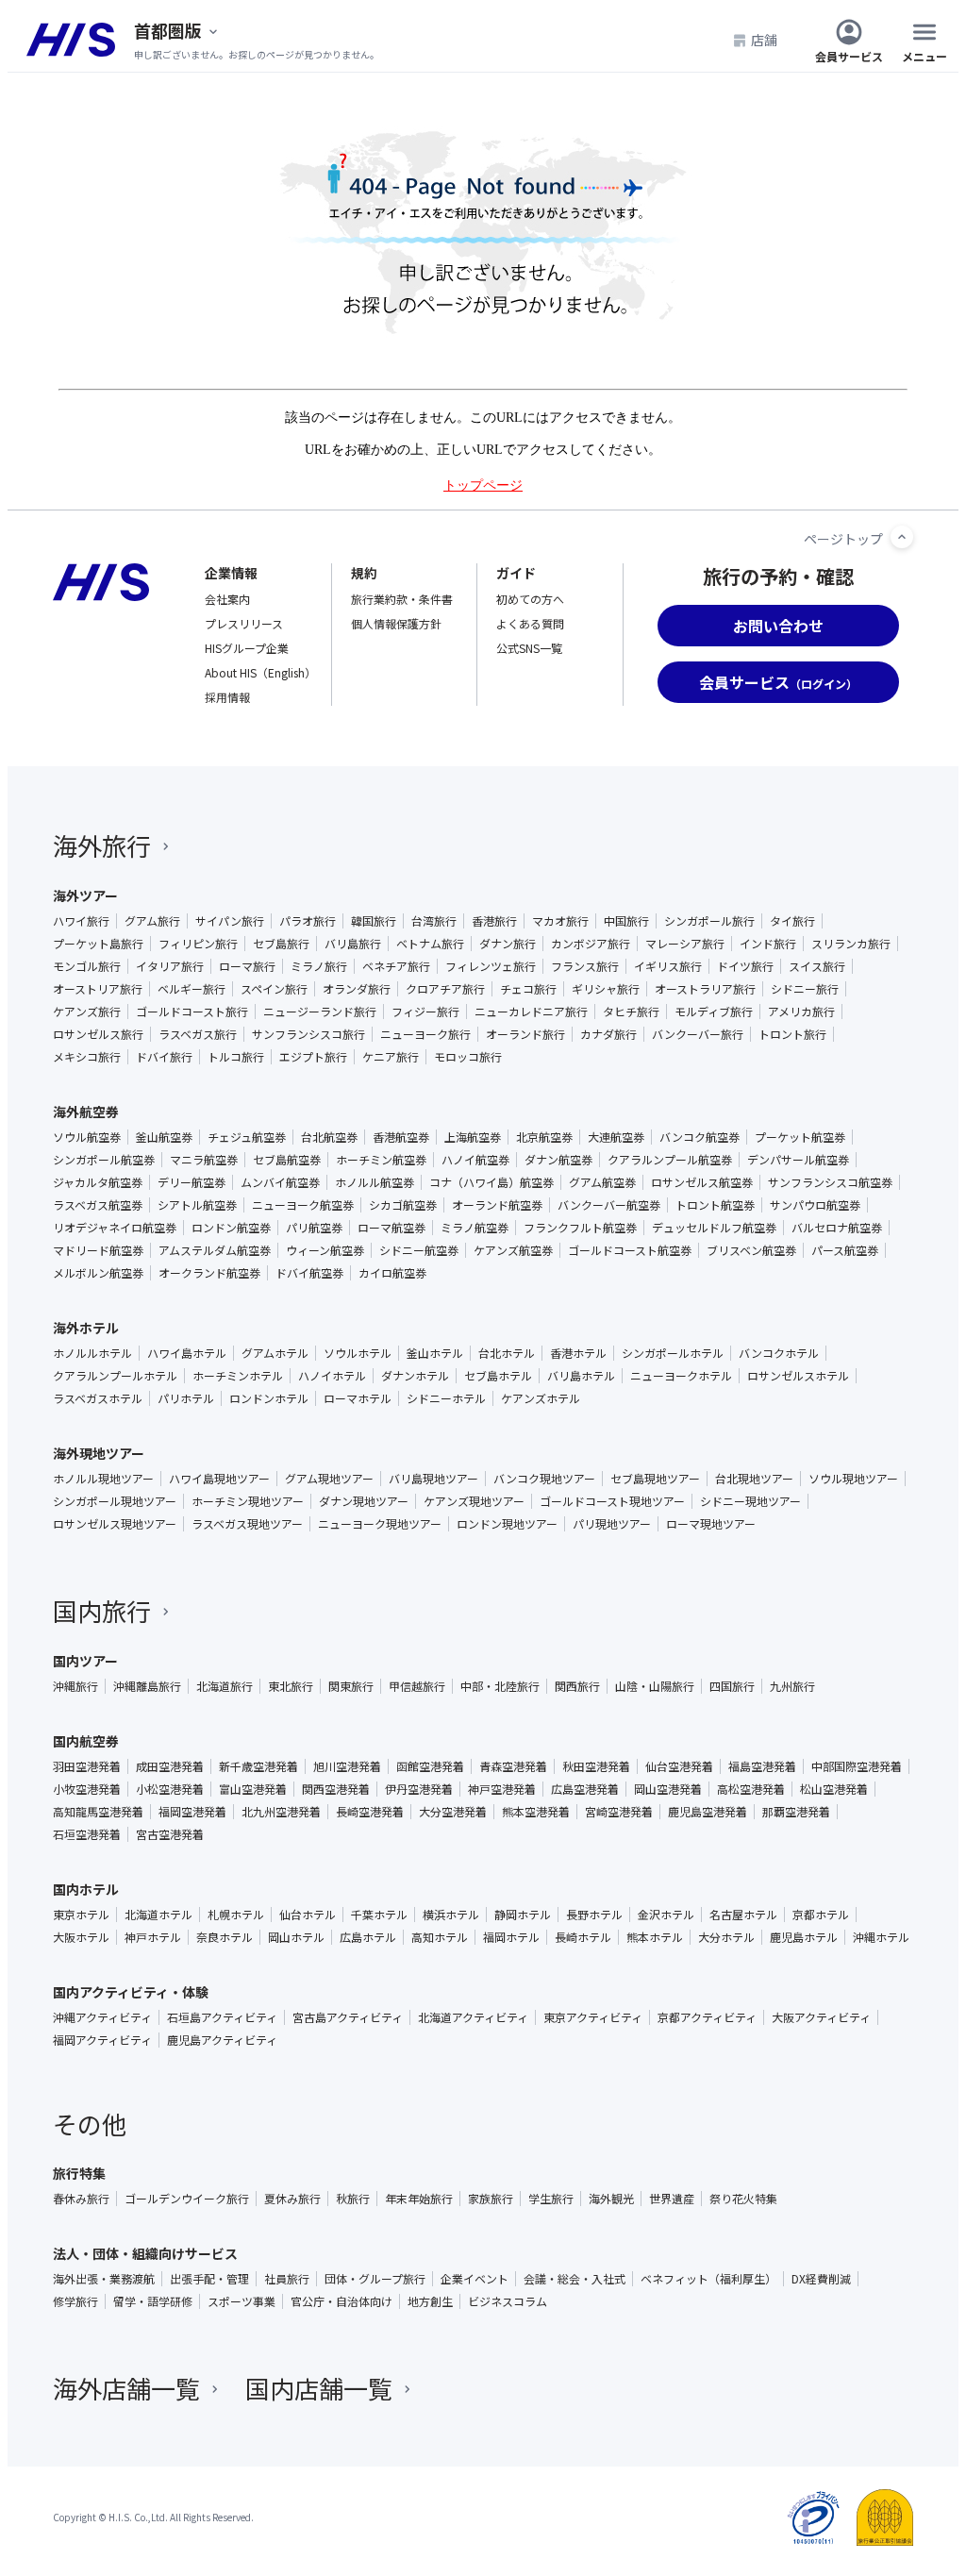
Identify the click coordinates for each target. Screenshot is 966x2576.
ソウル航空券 (87, 1137)
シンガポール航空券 (104, 1160)
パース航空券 (845, 1250)
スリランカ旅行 (851, 944)
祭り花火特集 (743, 2199)
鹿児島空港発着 (708, 1812)
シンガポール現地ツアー (115, 1501)
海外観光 (611, 2199)
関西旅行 (577, 1686)
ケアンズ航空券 (513, 1250)
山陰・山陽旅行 (655, 1686)
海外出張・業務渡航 (104, 2279)
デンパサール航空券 (798, 1160)
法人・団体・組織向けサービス (145, 2253)
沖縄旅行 (75, 1686)
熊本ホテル (655, 1937)
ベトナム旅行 (430, 944)
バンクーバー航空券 (609, 1205)
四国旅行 (732, 1686)
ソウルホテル (358, 1353)
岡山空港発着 (668, 1789)
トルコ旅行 (236, 1057)
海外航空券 (86, 1112)
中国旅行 (626, 921)
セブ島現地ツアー (655, 1479)
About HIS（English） (260, 672)
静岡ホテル (523, 1915)
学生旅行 (551, 2199)
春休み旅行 (81, 2199)
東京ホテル (81, 1915)
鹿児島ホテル (804, 1937)
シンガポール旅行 (709, 921)
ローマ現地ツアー (711, 1524)
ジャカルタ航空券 (98, 1182)
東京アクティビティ (593, 2017)
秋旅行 (353, 2199)
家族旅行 (491, 2199)
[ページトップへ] (902, 537)
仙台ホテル (308, 1915)
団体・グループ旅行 (375, 2279)
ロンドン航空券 (231, 1228)
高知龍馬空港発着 (98, 1812)
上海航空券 (473, 1137)
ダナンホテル (415, 1376)
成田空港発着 (170, 1766)
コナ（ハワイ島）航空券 (491, 1182)
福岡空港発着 (192, 1812)
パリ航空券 (314, 1228)
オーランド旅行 (525, 1034)
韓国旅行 (374, 921)
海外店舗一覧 (126, 2388)
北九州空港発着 (281, 1812)
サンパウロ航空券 (815, 1205)
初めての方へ (530, 599)
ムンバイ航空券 (280, 1182)
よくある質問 (530, 623)
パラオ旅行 (308, 921)
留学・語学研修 (153, 2301)
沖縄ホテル (881, 1937)
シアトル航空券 (197, 1205)
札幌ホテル (236, 1915)
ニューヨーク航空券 (303, 1205)
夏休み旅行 (292, 2199)
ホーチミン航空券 (381, 1160)
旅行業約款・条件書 (402, 599)
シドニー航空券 (419, 1250)
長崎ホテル (583, 1937)
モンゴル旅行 (87, 966)
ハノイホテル (332, 1376)
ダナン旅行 (508, 944)
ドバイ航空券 (309, 1273)
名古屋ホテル (743, 1915)
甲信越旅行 (417, 1686)
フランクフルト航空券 (580, 1228)
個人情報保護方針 (396, 623)
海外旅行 (102, 845)
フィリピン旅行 (198, 944)
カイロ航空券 (392, 1273)
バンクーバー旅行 (698, 1034)
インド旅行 (768, 944)
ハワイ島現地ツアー (219, 1479)
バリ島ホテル (581, 1376)
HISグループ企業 (247, 648)
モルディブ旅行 (714, 1012)
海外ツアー (85, 895)
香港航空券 (401, 1137)
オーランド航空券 (497, 1205)
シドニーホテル (446, 1398)
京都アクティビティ (707, 2017)
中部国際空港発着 (857, 1766)
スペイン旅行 (274, 989)
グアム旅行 (152, 921)
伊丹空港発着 (419, 1789)
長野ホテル (594, 1915)
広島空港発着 (585, 1789)
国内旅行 (102, 1610)
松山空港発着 (834, 1789)
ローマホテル (358, 1398)
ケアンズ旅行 (87, 1012)
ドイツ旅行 (745, 966)
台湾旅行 (434, 921)
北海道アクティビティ (473, 2017)
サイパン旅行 (230, 921)
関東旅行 (351, 1686)
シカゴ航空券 (403, 1205)
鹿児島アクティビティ (222, 2040)
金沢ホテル (666, 1915)
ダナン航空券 (558, 1160)
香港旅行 (494, 921)
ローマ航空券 (391, 1228)
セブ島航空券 (287, 1160)
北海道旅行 (225, 1686)
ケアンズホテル (541, 1398)
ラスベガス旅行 (198, 1034)
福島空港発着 (762, 1766)
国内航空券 (86, 1741)
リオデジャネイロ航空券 (115, 1228)
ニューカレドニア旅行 (531, 1012)
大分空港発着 (453, 1812)
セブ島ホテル (498, 1376)
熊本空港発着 (536, 1812)
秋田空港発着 (596, 1766)
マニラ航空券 (204, 1160)
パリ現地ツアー (612, 1524)
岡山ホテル (296, 1937)
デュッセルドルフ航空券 (714, 1228)
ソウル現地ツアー (853, 1479)
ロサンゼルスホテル (798, 1376)
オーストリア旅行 (98, 989)
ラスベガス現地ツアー (247, 1524)
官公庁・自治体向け (341, 2301)
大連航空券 (616, 1137)
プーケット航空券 (800, 1137)
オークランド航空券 (209, 1273)
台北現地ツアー (754, 1479)
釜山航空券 (164, 1137)
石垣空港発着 (87, 1834)
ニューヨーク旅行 (425, 1034)
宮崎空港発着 (619, 1812)
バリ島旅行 (353, 944)
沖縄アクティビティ (102, 2017)
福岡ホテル (511, 1937)
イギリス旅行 (668, 966)
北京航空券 (544, 1137)
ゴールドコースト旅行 (192, 1012)
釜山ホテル (435, 1353)
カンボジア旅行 (591, 944)
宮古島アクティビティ (348, 2017)
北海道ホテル (158, 1915)
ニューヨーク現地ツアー (380, 1524)
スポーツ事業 (241, 2301)
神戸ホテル (153, 1937)
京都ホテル (821, 1915)
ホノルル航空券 (375, 1182)
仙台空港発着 (679, 1766)
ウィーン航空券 (325, 1250)
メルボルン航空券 (98, 1273)
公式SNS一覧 (529, 648)
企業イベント (475, 2279)
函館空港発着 (430, 1766)
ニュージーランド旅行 (320, 1012)
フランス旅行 (585, 966)
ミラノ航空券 (475, 1228)
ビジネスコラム (508, 2301)
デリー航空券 (192, 1182)
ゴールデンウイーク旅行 (187, 2199)
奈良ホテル (225, 1937)
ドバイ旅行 (164, 1057)
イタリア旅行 (170, 966)
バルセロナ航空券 (837, 1228)
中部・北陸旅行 (500, 1686)
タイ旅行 (792, 921)
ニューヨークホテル (681, 1376)
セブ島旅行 (281, 944)
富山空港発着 (253, 1789)
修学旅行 (75, 2301)
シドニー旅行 (805, 989)
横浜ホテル (451, 1915)
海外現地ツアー (99, 1453)
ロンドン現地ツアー (507, 1524)
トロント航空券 (715, 1205)
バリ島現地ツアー (433, 1479)
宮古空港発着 (170, 1834)
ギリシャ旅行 (606, 989)
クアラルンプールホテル (115, 1376)
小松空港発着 (170, 1789)
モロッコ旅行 (468, 1057)
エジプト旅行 (313, 1057)
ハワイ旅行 (81, 921)
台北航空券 (329, 1137)
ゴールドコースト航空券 (630, 1250)
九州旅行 (792, 1686)
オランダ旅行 (357, 989)
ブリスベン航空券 (751, 1250)
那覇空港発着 (796, 1812)
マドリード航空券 (98, 1250)
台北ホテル (507, 1353)
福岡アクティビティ (102, 2040)
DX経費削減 (821, 2279)
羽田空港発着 (87, 1766)
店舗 (764, 40)
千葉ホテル (379, 1915)
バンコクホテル (779, 1353)
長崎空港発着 (370, 1812)
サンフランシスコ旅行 (308, 1034)
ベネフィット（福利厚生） (708, 2279)
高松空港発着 (751, 1789)
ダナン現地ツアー (364, 1501)
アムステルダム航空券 (215, 1250)
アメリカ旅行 (801, 1012)
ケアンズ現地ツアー (474, 1501)
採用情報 (227, 697)
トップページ (483, 485)
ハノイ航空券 (475, 1160)
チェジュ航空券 (247, 1137)
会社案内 (227, 599)
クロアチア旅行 (445, 989)
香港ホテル (578, 1353)
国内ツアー (85, 1661)
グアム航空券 (602, 1182)
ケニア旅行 (391, 1057)
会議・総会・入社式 (575, 2279)
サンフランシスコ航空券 (830, 1182)
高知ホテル (440, 1937)
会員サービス (849, 55)
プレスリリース (244, 623)
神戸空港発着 (502, 1789)
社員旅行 (287, 2279)
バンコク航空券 (700, 1137)
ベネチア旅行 (396, 966)
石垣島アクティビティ (222, 2017)
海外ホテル (86, 1328)
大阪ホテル (81, 1937)
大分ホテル (726, 1937)
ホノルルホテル (92, 1353)
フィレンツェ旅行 (491, 966)
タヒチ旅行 (631, 1012)
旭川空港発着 (347, 1766)
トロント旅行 (792, 1034)
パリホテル (186, 1398)
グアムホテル (275, 1353)
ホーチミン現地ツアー (248, 1501)
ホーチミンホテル (238, 1376)
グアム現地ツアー (329, 1479)
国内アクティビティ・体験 (131, 1992)
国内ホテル (86, 1889)
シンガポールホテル (673, 1353)
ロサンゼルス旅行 (98, 1034)
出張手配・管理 (209, 2279)
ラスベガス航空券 (98, 1205)
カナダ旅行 (608, 1034)
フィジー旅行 (425, 1012)
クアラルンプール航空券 (670, 1160)
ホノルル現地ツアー (103, 1479)
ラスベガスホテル (98, 1398)
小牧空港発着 (87, 1789)
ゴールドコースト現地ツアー (612, 1501)
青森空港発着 (513, 1766)
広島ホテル (368, 1937)
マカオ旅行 (560, 921)
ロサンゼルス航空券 (702, 1182)
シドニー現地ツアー (750, 1501)
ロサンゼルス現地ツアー (115, 1524)
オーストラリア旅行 (705, 989)
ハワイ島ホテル (187, 1353)
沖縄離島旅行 (147, 1686)
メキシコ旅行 (87, 1057)
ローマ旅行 (247, 966)
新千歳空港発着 (258, 1766)
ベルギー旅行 (192, 989)
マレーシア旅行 (685, 944)
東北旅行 (291, 1686)
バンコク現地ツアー (544, 1479)
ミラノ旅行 (319, 966)
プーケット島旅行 (98, 944)
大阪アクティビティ (821, 2017)
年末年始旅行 (419, 2199)
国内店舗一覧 (319, 2388)
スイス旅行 (817, 966)
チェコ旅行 (528, 989)
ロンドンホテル (269, 1398)
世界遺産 (672, 2199)
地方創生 (430, 2301)
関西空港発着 (336, 1789)
